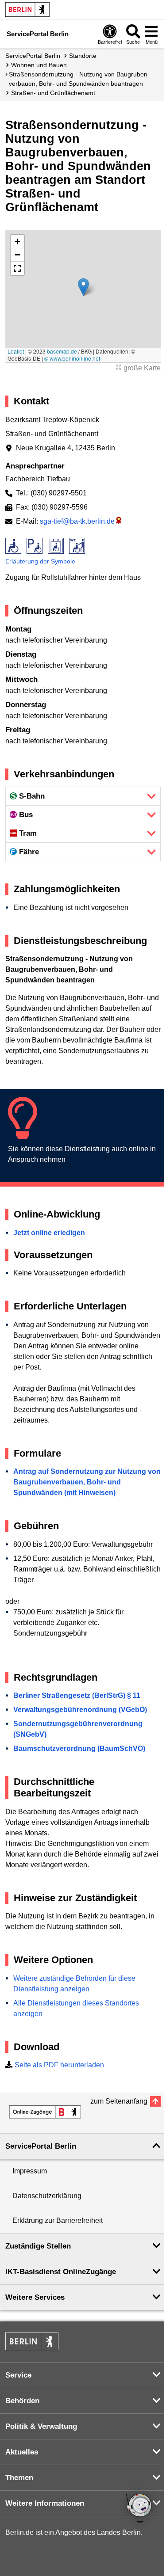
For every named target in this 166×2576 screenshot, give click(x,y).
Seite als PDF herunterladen (59, 2065)
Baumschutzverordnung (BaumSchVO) (79, 1748)
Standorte (83, 56)
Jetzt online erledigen (49, 1233)
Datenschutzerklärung (47, 2196)
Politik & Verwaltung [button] (41, 2426)
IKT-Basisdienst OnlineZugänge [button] (61, 2272)
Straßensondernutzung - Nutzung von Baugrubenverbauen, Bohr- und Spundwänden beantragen (79, 79)
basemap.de (62, 351)
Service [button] (18, 2375)
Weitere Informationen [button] (45, 2503)
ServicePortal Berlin (33, 56)
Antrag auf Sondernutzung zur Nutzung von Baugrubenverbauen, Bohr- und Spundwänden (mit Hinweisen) (87, 1482)
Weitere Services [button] (35, 2297)
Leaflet (16, 351)
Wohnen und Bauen (39, 65)
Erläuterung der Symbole (40, 561)
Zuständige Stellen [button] (38, 2246)
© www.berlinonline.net (72, 358)
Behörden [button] (22, 2401)
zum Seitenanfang (119, 2101)
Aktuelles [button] (22, 2452)
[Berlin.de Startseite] (27, 10)
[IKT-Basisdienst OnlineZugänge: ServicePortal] (45, 2112)
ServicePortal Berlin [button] (41, 2146)
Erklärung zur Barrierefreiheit (58, 2220)
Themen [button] (19, 2478)
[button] (83, 287)
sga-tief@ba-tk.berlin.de (77, 521)
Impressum (30, 2171)
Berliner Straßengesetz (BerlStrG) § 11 (77, 1695)
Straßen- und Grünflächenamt (53, 93)
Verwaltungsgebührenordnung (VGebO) (80, 1710)
